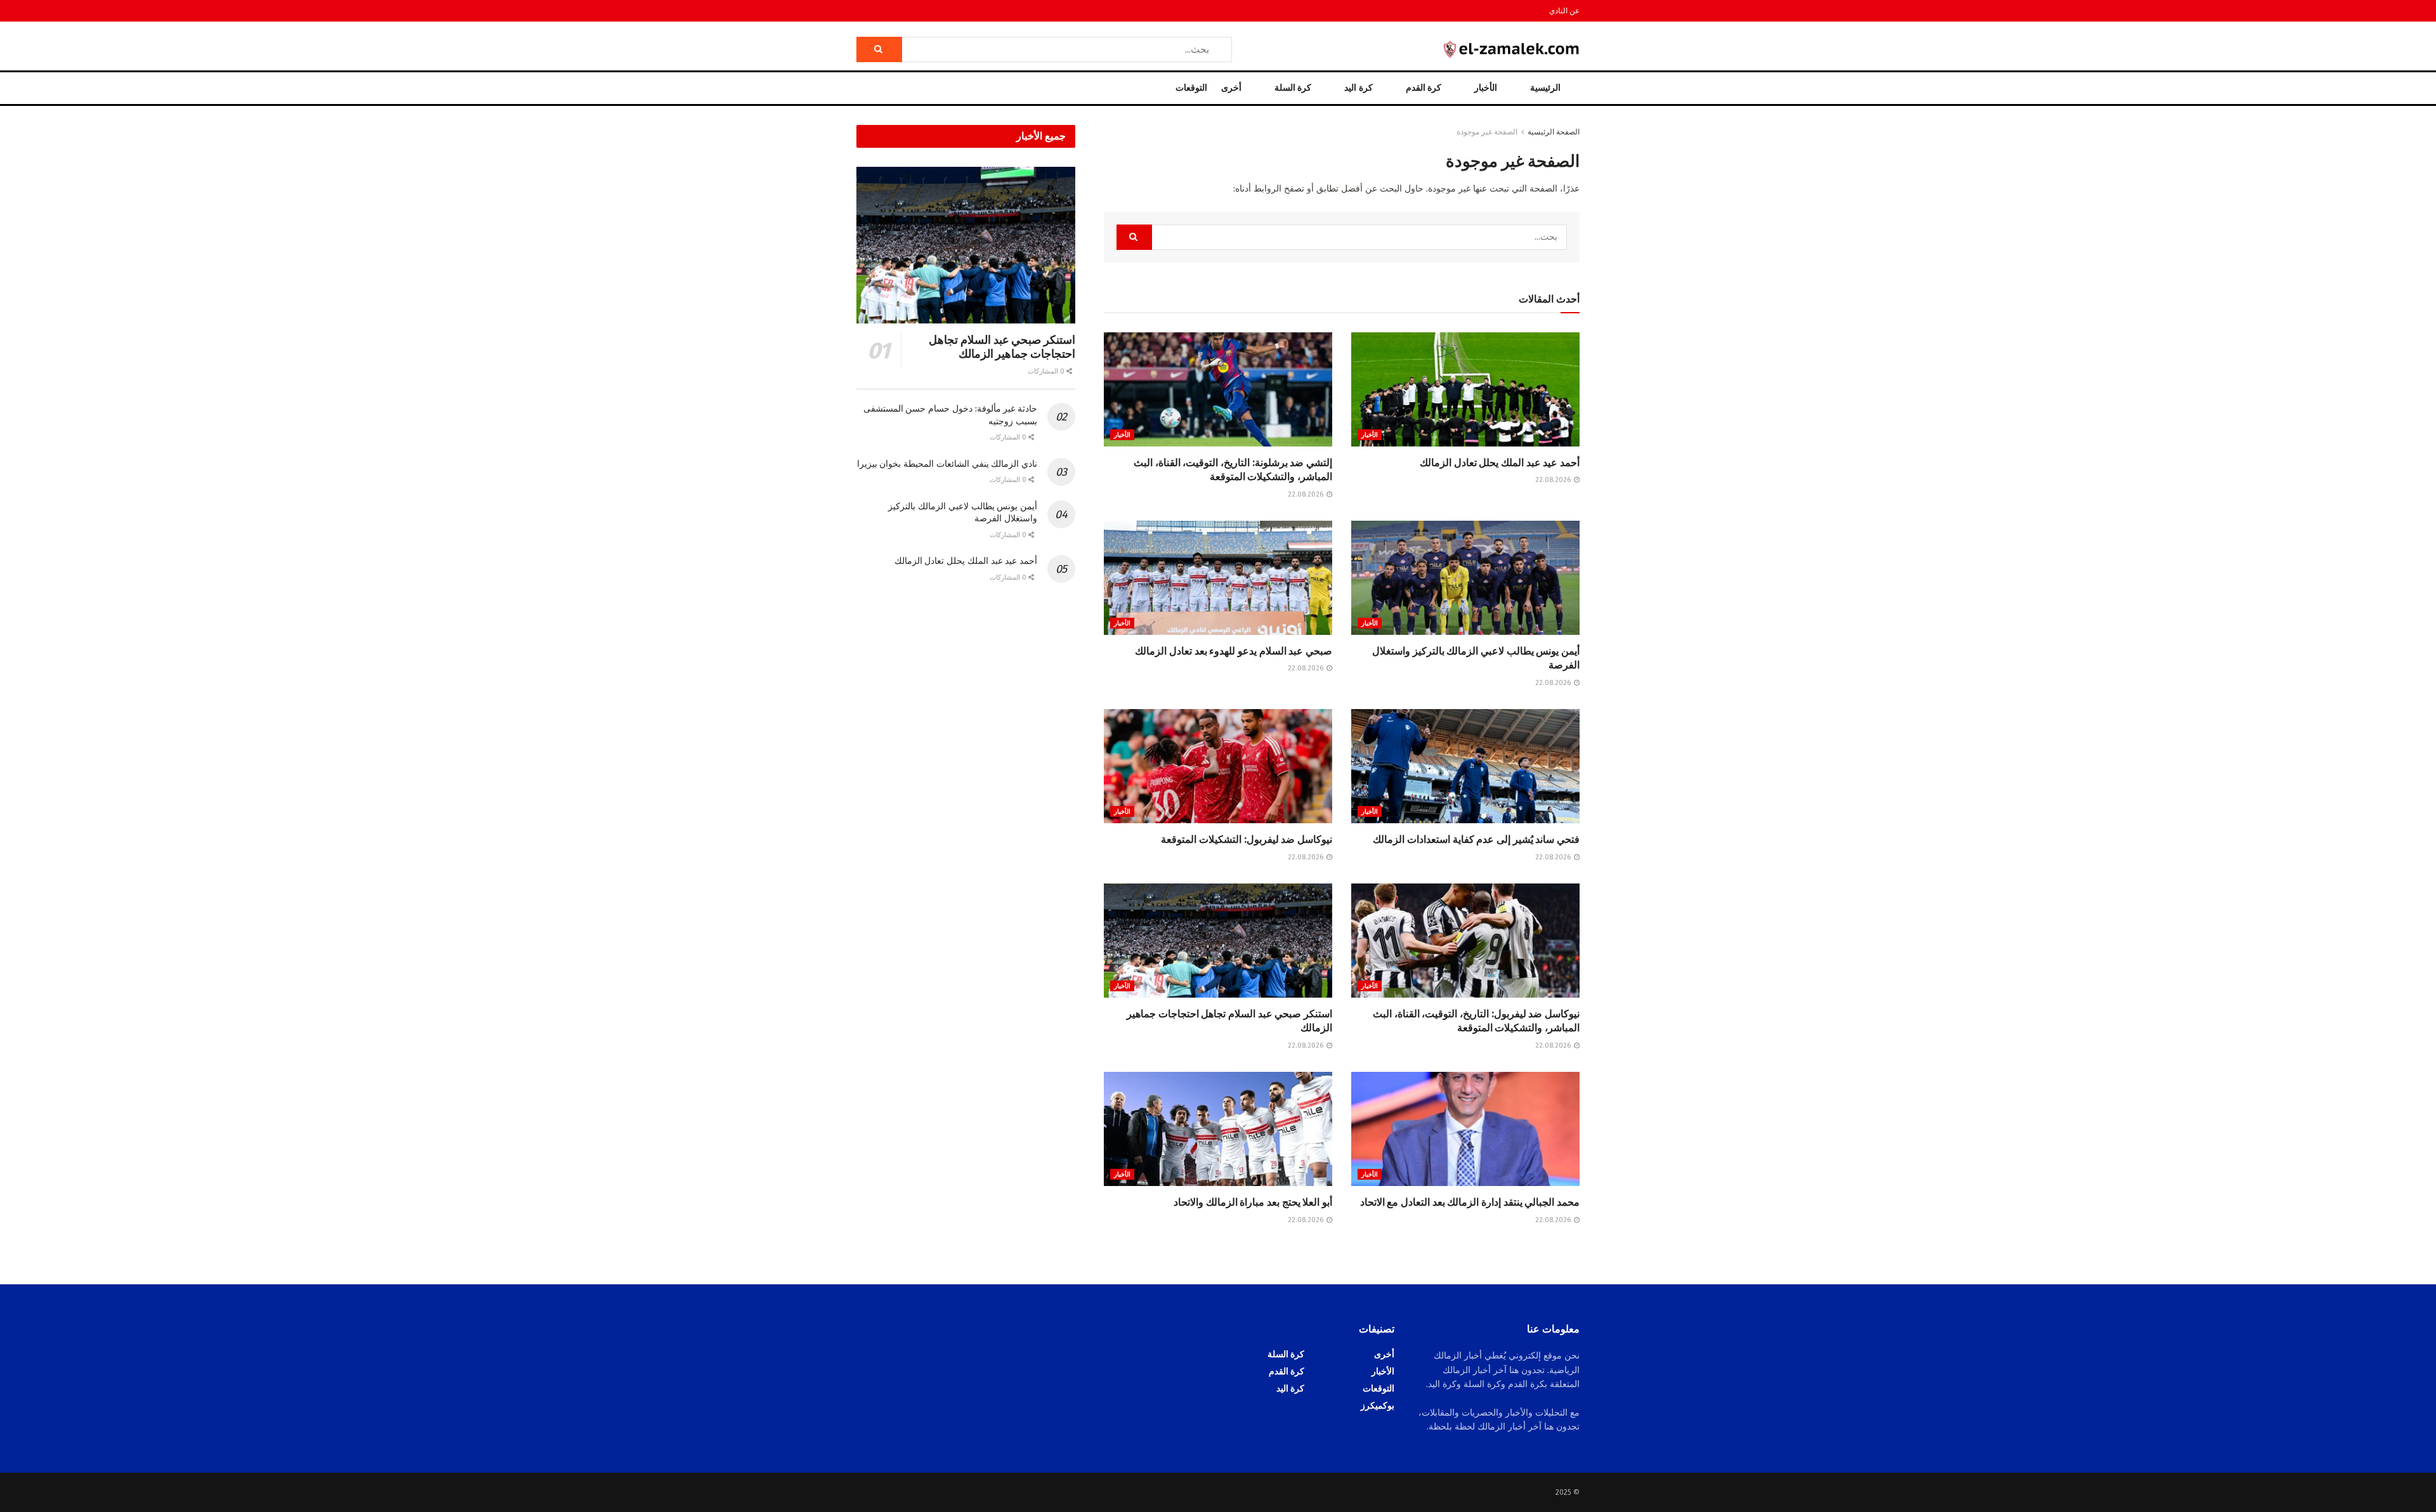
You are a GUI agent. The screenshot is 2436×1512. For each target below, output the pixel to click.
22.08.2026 (1554, 480)
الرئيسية (1545, 88)
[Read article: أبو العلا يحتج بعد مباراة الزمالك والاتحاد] (1218, 1129)
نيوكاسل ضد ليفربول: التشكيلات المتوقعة (1247, 839)
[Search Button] (879, 49)
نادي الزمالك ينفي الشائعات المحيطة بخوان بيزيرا (947, 464)
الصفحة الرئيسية (1554, 132)
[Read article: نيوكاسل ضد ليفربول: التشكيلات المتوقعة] (1218, 766)
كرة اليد (1358, 88)
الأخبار (1486, 88)
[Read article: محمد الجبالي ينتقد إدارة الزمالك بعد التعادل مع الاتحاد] (1465, 1129)
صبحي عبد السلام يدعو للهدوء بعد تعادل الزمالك (1234, 651)
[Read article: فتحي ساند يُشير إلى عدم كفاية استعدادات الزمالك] (1465, 766)
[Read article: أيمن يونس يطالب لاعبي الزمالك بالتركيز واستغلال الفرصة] (1465, 578)
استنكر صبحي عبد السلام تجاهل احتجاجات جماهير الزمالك (1002, 347)
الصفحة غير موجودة (1487, 132)
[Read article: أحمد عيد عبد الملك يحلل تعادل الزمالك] (1465, 389)
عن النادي (1564, 11)
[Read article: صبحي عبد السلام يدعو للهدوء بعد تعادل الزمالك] (1218, 578)
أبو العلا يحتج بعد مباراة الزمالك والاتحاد (1253, 1202)
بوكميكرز (1378, 1406)
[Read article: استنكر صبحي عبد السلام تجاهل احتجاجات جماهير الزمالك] (1218, 941)
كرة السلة (1293, 88)
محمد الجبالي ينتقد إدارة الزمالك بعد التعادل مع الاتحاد (1470, 1202)
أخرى (1231, 88)
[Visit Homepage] (1512, 49)
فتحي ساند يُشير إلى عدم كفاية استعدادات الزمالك (1476, 839)
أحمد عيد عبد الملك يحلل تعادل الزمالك (1500, 463)
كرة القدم (1424, 88)
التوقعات (1191, 88)
